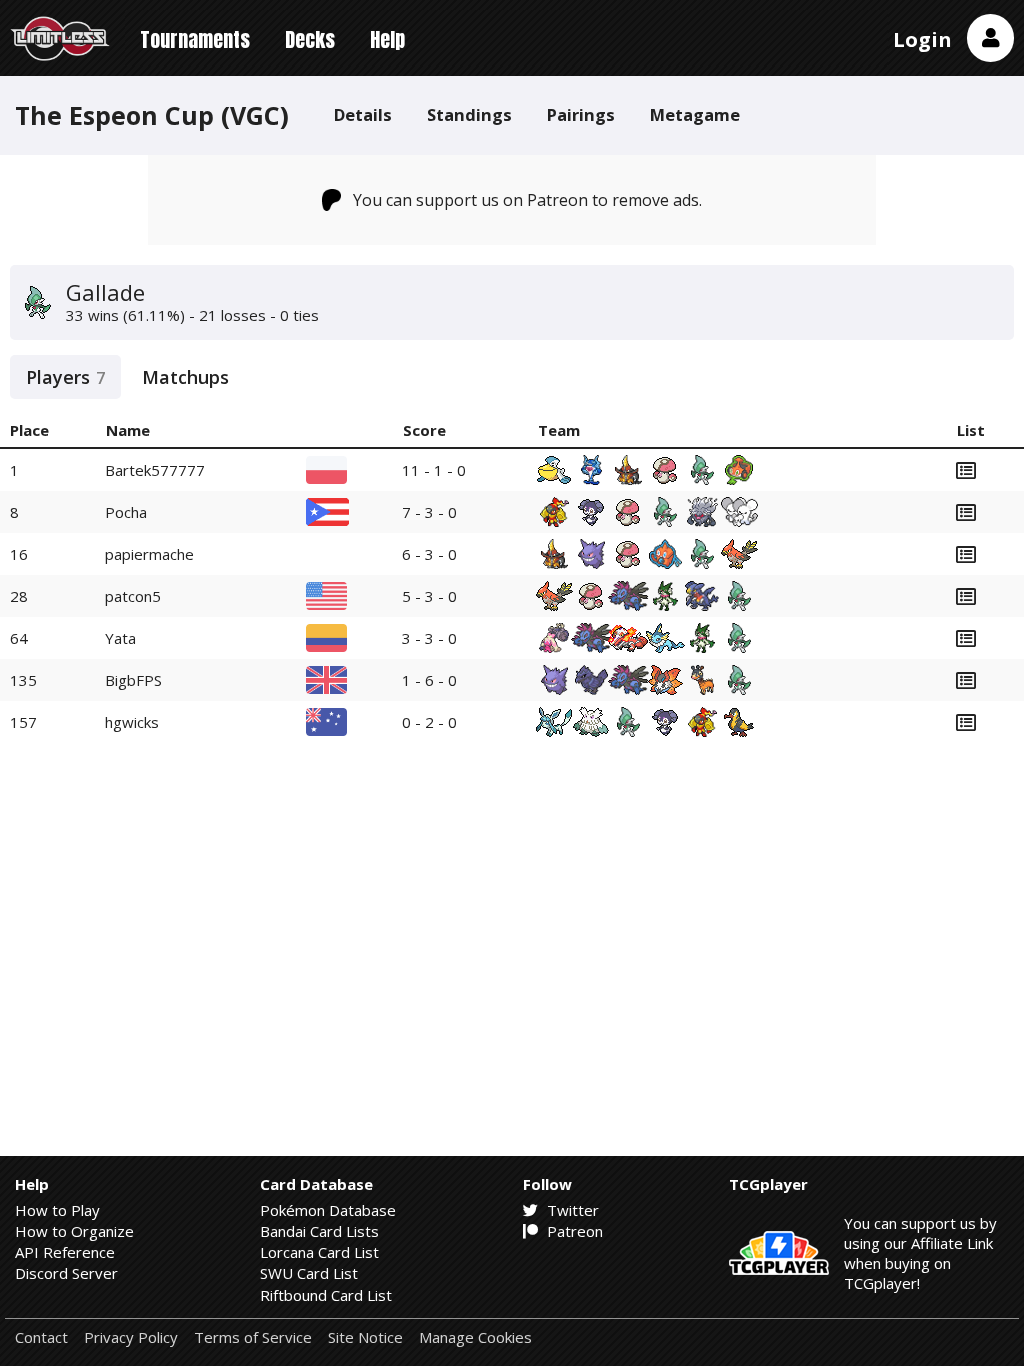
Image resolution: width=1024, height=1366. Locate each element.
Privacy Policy (131, 1337)
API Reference (65, 1252)
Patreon (573, 1231)
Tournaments (195, 39)
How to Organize (74, 1231)
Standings (469, 114)
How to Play (57, 1210)
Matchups (185, 377)
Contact (41, 1337)
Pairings (581, 114)
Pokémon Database (328, 1210)
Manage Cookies (475, 1337)
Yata (120, 638)
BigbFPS (133, 680)
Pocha (126, 512)
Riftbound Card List (326, 1295)
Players (65, 377)
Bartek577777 (155, 470)
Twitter (571, 1210)
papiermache (149, 554)
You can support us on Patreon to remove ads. (527, 200)
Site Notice (365, 1337)
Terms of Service (253, 1337)
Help (387, 39)
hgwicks (132, 722)
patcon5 (133, 596)
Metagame (695, 114)
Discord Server (66, 1273)
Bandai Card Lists (319, 1231)
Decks (310, 39)
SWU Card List (309, 1273)
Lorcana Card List (319, 1252)
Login (922, 39)
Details (363, 114)
